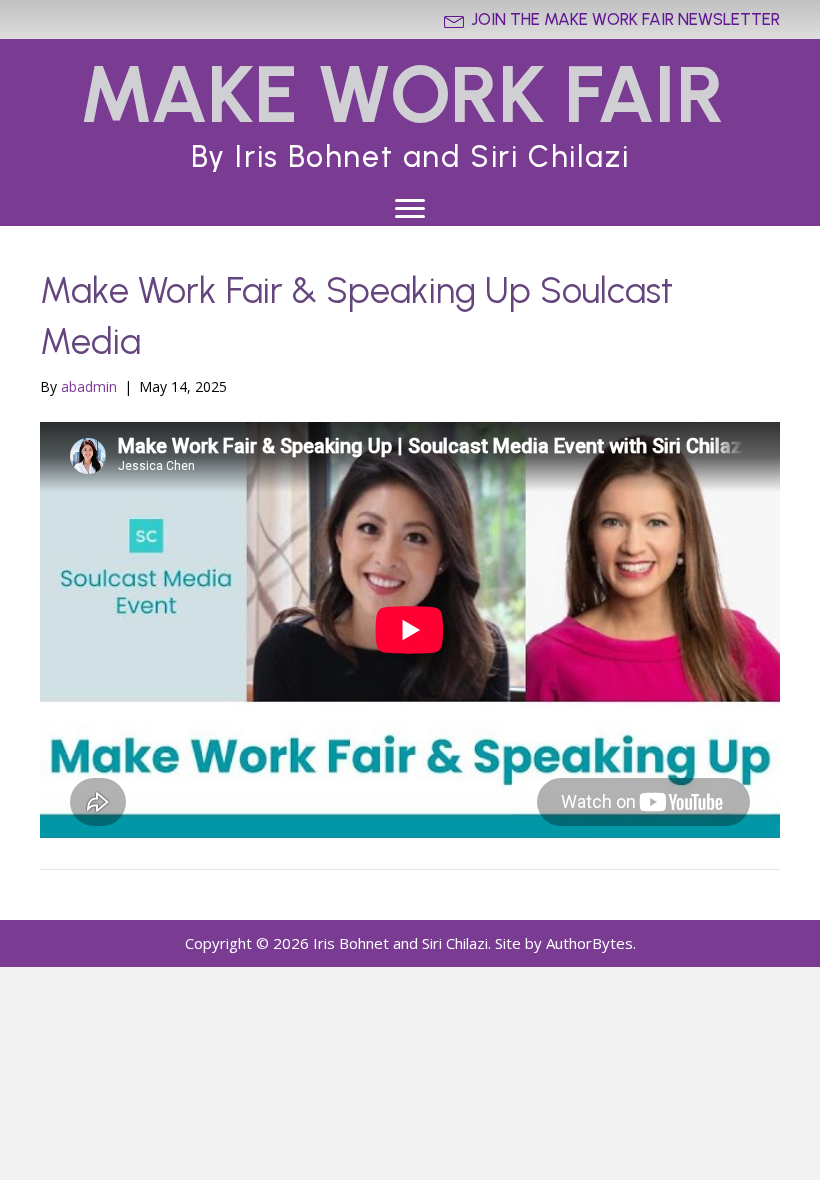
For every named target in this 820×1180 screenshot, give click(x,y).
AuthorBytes (589, 943)
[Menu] (410, 209)
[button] (612, 19)
